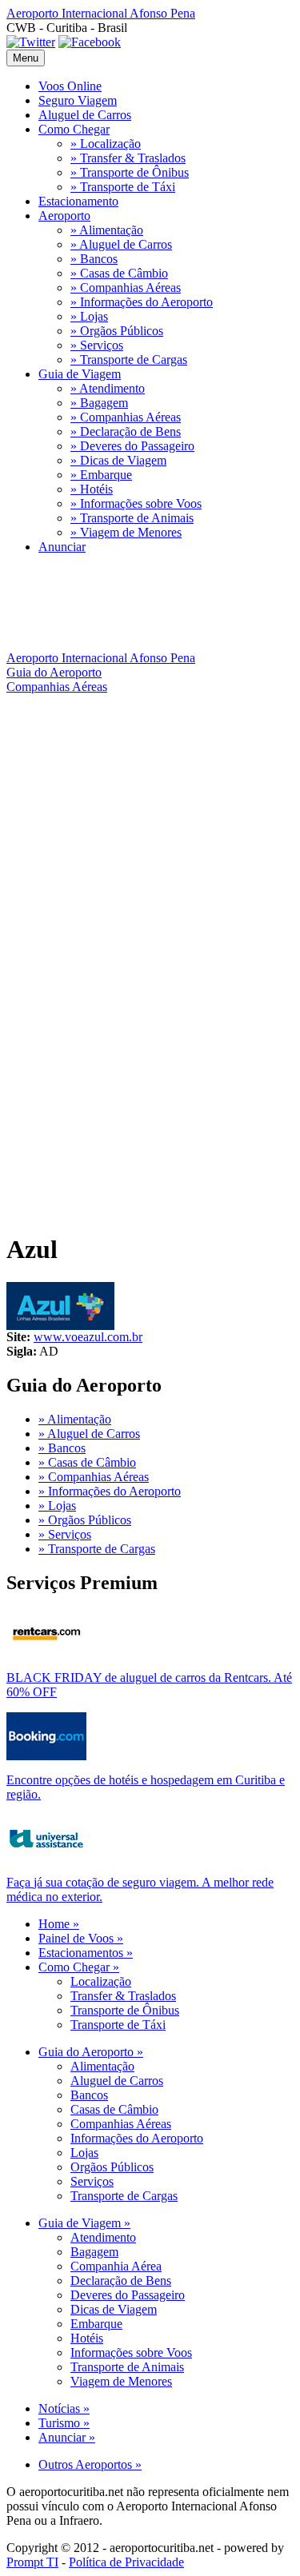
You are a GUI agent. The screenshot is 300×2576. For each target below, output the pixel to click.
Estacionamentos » (86, 1953)
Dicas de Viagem (114, 2309)
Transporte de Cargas (124, 2196)
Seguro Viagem (78, 100)
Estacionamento (78, 201)
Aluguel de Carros (85, 115)
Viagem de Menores (121, 2381)
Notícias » (64, 2408)
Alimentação (102, 2066)
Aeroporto (64, 216)
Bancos (89, 2095)
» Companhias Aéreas (126, 288)
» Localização (106, 144)
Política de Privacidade (126, 2562)
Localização (101, 1981)
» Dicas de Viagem (118, 460)
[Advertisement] (150, 852)
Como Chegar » (79, 1967)
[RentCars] (46, 1653)
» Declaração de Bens (126, 431)
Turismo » (64, 2423)
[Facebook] (90, 42)
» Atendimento (108, 388)
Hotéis (87, 2338)
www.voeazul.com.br (88, 1337)
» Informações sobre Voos (136, 503)
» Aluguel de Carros (121, 244)
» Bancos (94, 259)
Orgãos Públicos (112, 2167)
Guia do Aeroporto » (91, 2052)
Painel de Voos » (81, 1938)
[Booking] (46, 1756)
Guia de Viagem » (84, 2223)
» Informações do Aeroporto (142, 302)
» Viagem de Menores (126, 532)
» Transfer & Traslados (128, 158)
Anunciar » (67, 2437)
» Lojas (89, 316)
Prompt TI (32, 2562)
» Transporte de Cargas (129, 359)
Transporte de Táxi (118, 2025)
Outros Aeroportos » (90, 2464)
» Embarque (101, 475)
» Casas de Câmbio (119, 273)
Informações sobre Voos (131, 2352)
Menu (26, 58)
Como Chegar (74, 129)
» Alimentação (107, 230)
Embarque (96, 2324)
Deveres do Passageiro (128, 2295)
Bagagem (94, 2252)
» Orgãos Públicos (117, 331)
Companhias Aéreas (121, 2124)
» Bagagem (99, 403)
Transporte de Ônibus (125, 2010)
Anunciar (62, 547)
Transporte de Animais (127, 2367)
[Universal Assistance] (46, 1858)
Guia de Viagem (80, 374)
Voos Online (70, 86)
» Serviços (97, 345)
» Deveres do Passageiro (132, 446)
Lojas (84, 2153)
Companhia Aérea (116, 2266)
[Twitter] (31, 42)
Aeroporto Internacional (101, 13)
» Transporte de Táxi (123, 187)
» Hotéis (92, 489)
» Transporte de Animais (132, 518)
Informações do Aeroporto (137, 2138)
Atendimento (103, 2237)
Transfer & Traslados (123, 1996)
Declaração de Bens (121, 2280)
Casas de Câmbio (114, 2109)
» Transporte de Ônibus (130, 172)
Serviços (92, 2181)
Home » (59, 1924)
